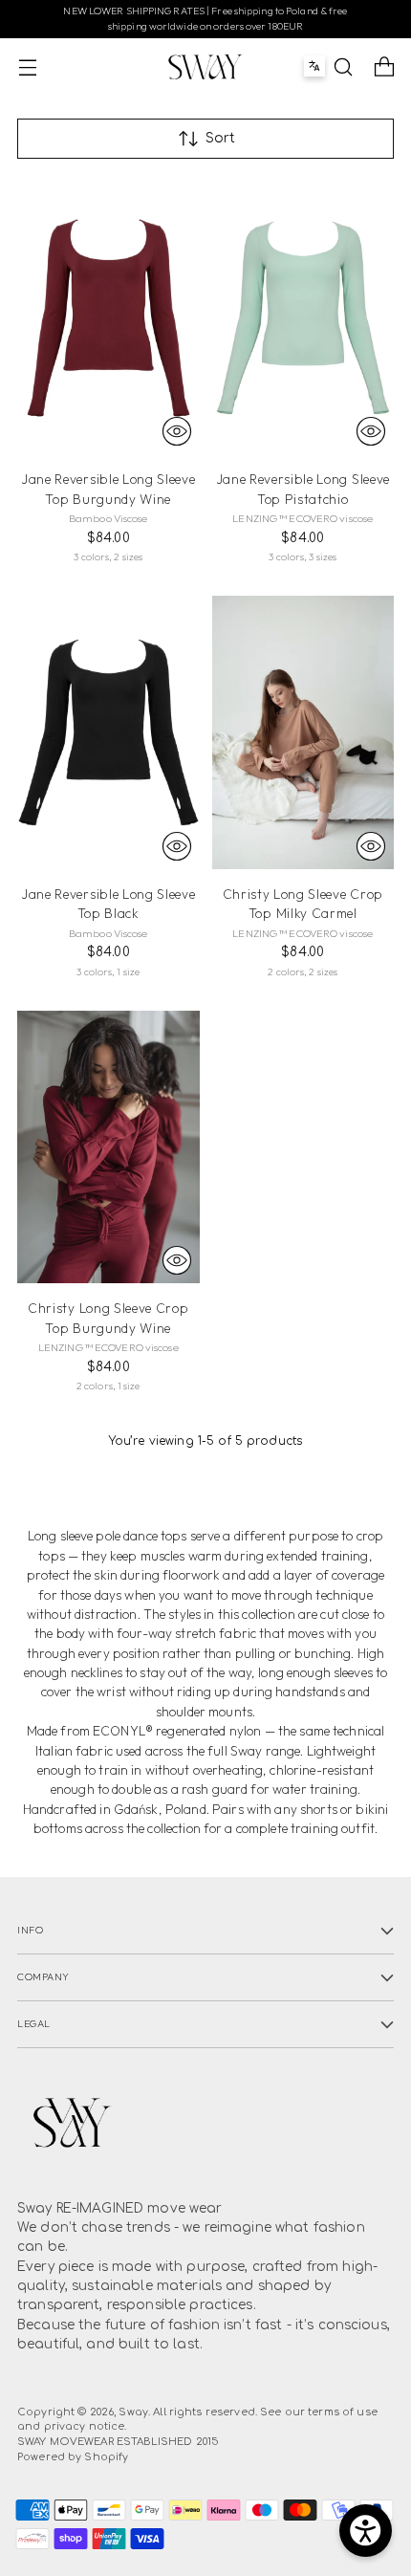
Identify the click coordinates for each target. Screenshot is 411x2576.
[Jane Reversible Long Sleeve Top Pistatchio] (303, 318)
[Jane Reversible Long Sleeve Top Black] (108, 732)
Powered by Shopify (73, 2457)
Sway (133, 2412)
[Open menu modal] (27, 66)
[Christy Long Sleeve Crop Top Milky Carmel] (303, 732)
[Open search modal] (343, 66)
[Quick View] (177, 431)
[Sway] (205, 67)
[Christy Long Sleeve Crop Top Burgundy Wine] (108, 1147)
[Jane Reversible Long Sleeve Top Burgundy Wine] (108, 318)
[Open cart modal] (384, 66)
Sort (220, 138)
